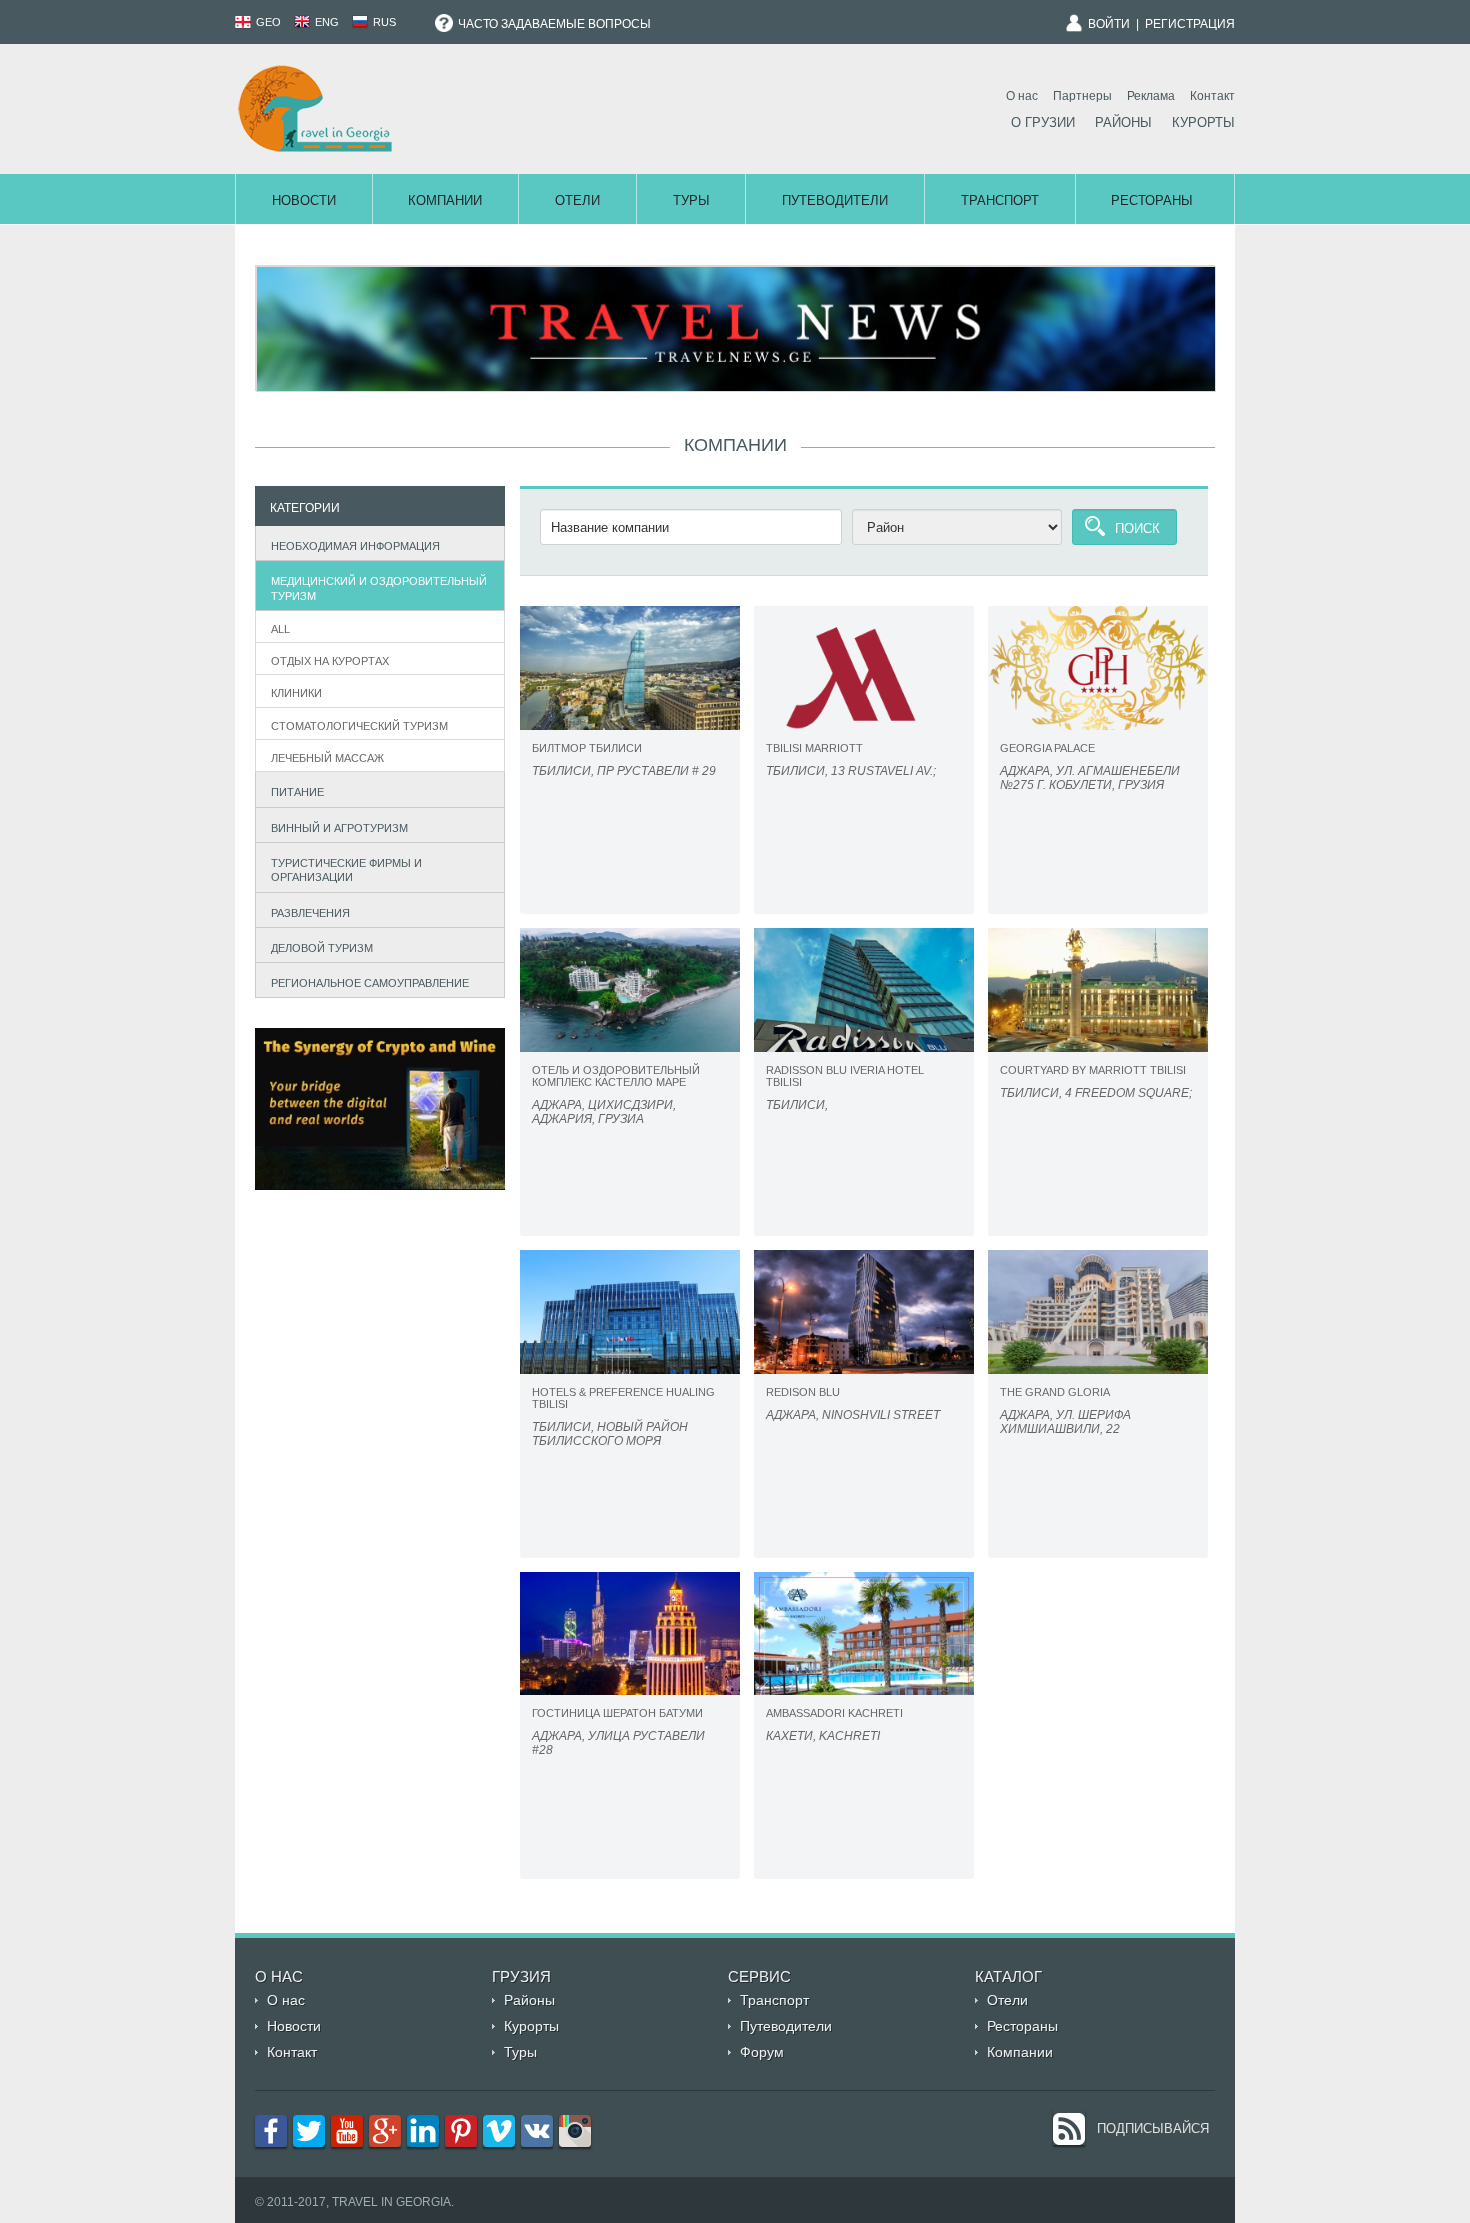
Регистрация (1190, 24)
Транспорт (1000, 200)
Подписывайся (1153, 2128)
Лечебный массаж (327, 758)
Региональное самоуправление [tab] (370, 983)
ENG (325, 22)
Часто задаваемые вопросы (553, 24)
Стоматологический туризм (359, 726)
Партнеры (1082, 96)
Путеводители (835, 200)
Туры (691, 200)
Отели (577, 200)
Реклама (1151, 96)
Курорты (1203, 122)
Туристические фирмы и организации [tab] (346, 870)
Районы (1123, 122)
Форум (762, 2052)
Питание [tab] (297, 792)
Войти (1109, 24)
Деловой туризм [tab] (322, 948)
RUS (383, 22)
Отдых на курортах (330, 661)
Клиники (296, 693)
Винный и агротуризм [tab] (339, 828)
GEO (267, 22)
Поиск (1137, 528)
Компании (445, 200)
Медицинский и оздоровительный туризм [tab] (379, 588)
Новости (304, 200)
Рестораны (1152, 200)
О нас (1022, 96)
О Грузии (1043, 122)
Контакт (1212, 96)
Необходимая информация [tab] (355, 546)
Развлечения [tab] (310, 913)
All (280, 629)
